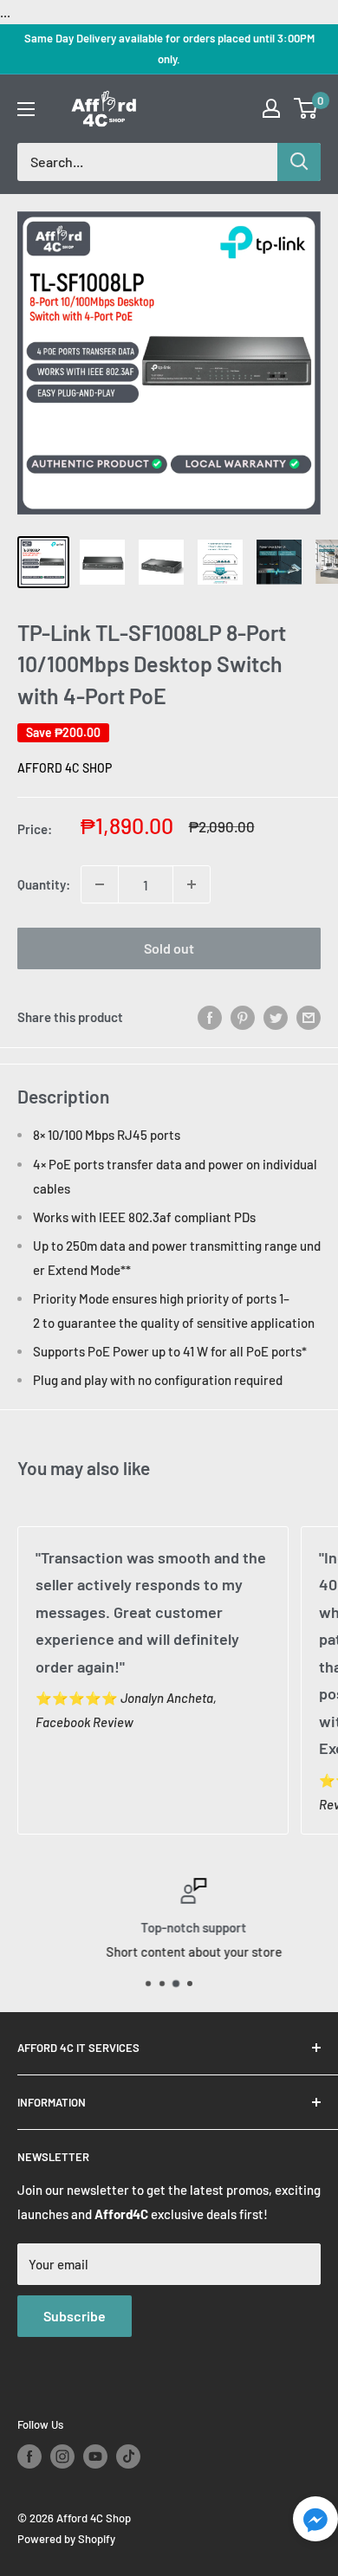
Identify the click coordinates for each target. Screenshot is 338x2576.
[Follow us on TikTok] (128, 2456)
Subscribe (75, 2316)
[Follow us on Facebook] (29, 2456)
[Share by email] (309, 1017)
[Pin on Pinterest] (243, 1017)
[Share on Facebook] (210, 1017)
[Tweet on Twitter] (276, 1017)
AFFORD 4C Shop (65, 768)
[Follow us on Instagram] (62, 2456)
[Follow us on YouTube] (95, 2456)
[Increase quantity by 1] (192, 884)
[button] (315, 2524)
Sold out (169, 948)
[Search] (299, 162)
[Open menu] (26, 109)
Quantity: (44, 884)
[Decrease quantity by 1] (100, 884)
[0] (306, 108)
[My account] (271, 108)
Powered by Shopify (66, 2539)
